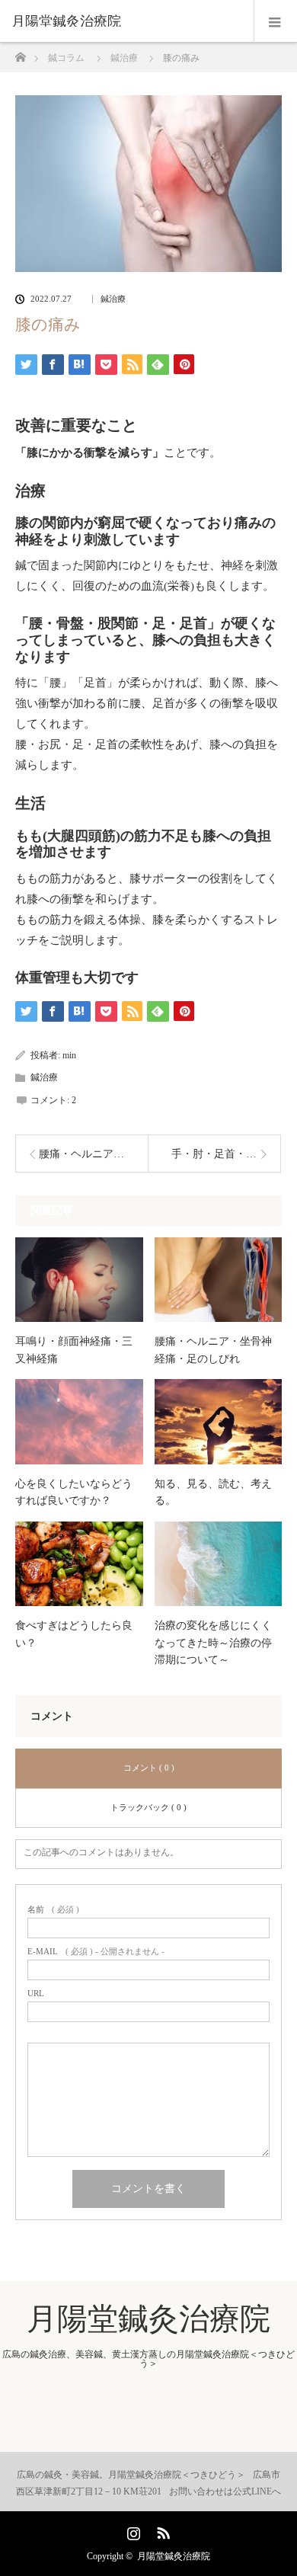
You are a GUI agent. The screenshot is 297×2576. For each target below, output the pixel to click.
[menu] (275, 21)
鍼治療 (113, 299)
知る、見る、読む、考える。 (213, 1492)
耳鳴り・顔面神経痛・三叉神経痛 (74, 1350)
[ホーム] (20, 53)
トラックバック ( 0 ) (148, 1807)
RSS (161, 2530)
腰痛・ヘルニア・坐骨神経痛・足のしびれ (213, 1350)
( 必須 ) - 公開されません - (96, 1952)
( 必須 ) (53, 1910)
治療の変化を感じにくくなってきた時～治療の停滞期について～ (213, 1643)
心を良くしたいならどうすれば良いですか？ (74, 1492)
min (69, 1055)
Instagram (132, 2530)
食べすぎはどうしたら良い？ (74, 1634)
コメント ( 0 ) (149, 1768)
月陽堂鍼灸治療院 (66, 21)
